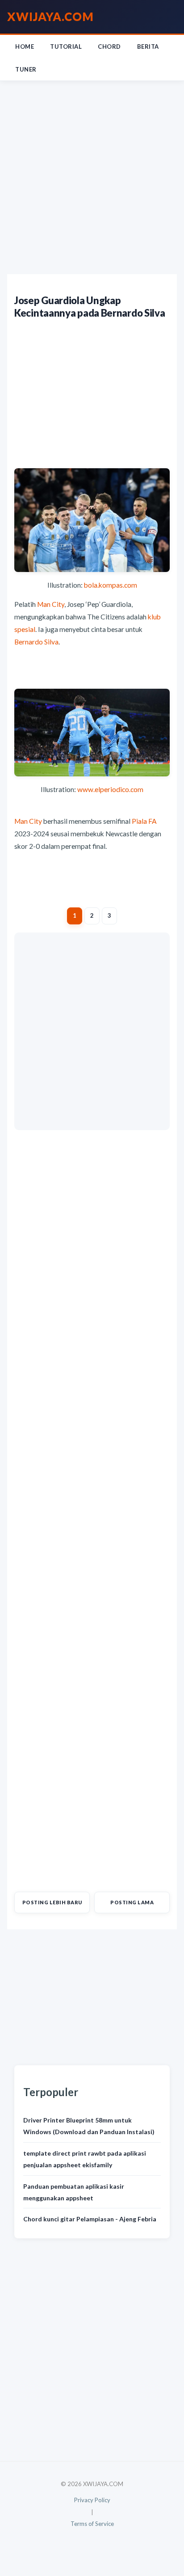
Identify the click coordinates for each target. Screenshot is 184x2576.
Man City (51, 604)
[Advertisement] (92, 178)
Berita (148, 47)
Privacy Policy (92, 2500)
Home (25, 47)
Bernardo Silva (36, 642)
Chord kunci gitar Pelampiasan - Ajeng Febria (90, 2219)
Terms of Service (92, 2524)
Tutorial (66, 47)
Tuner (26, 69)
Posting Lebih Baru (52, 1902)
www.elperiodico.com (110, 789)
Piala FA (144, 821)
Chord (109, 47)
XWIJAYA (50, 17)
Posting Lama (132, 1902)
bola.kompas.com (111, 585)
